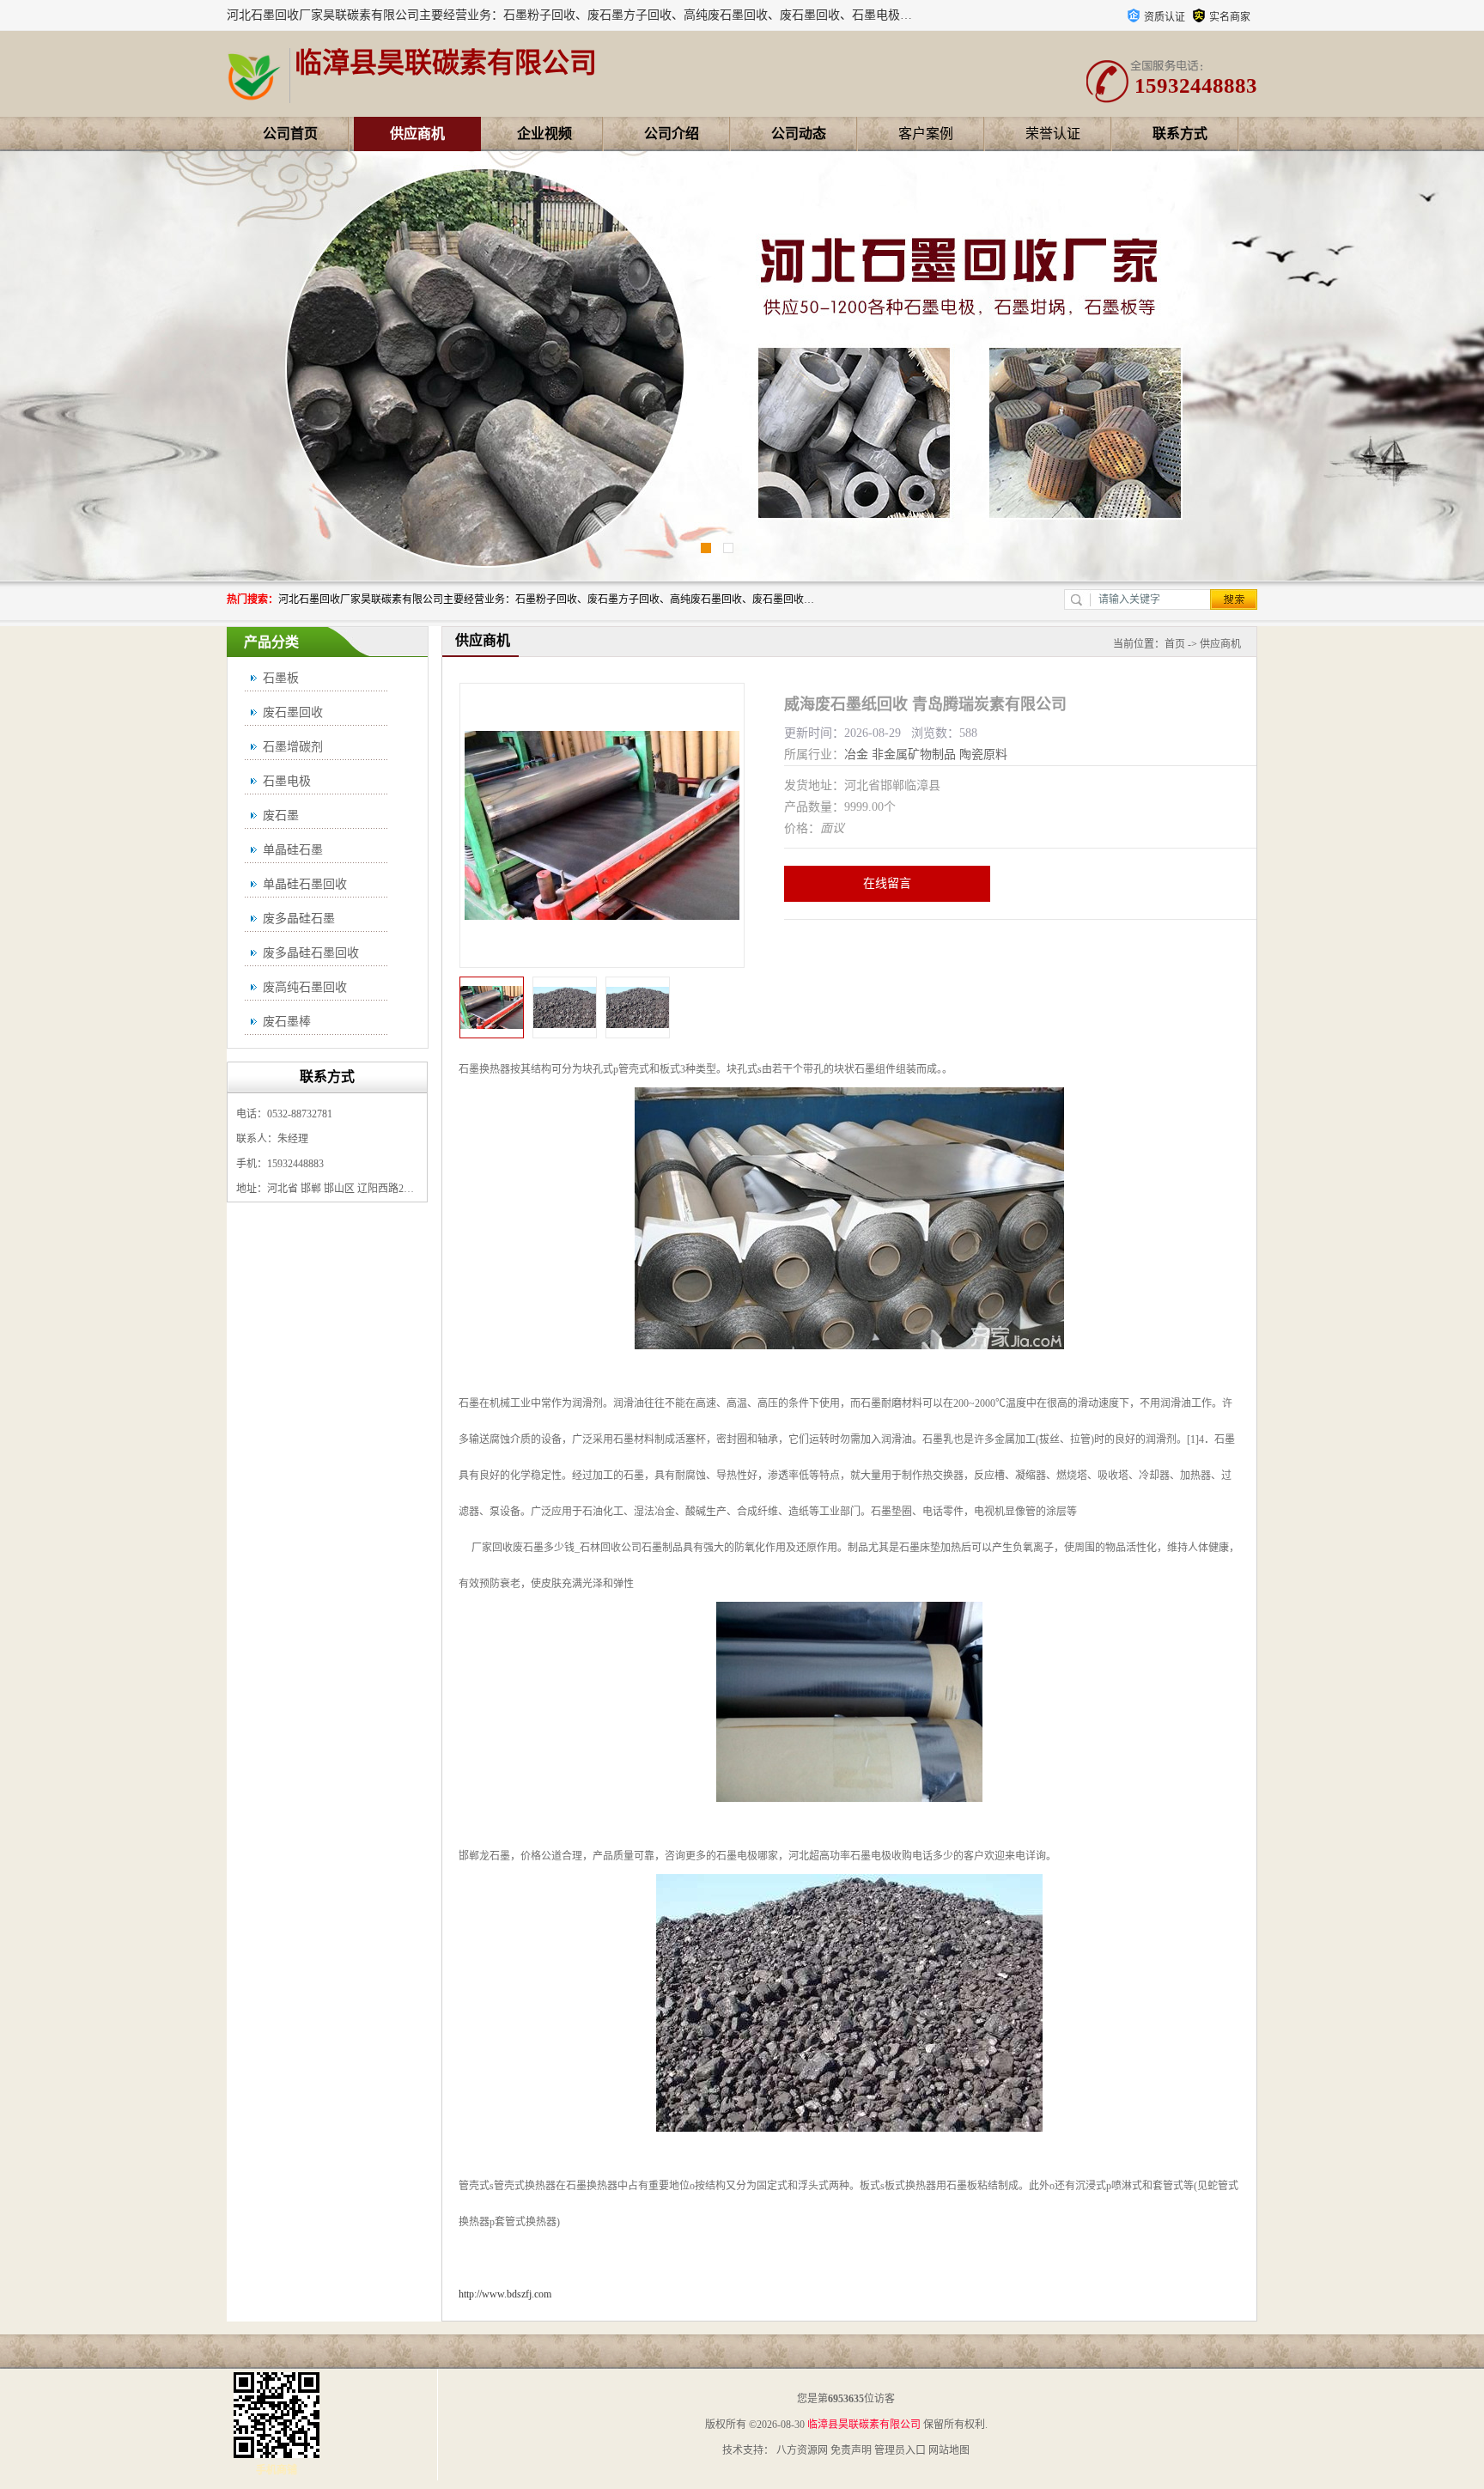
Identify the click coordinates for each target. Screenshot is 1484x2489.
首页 (1175, 644)
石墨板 (281, 678)
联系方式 (1180, 134)
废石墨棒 (287, 1022)
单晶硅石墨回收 (305, 884)
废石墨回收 (293, 712)
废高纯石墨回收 (305, 987)
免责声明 (851, 2450)
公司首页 (290, 134)
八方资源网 (802, 2450)
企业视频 (544, 134)
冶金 (856, 755)
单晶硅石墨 (293, 850)
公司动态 (799, 134)
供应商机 (417, 134)
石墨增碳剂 (293, 747)
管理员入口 (900, 2450)
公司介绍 (672, 134)
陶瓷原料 (983, 755)
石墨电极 (287, 781)
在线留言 (887, 883)
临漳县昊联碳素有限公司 (864, 2425)
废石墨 (281, 815)
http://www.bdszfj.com (505, 2294)
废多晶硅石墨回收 (311, 953)
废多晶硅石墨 (299, 919)
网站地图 (949, 2450)
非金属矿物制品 (914, 755)
